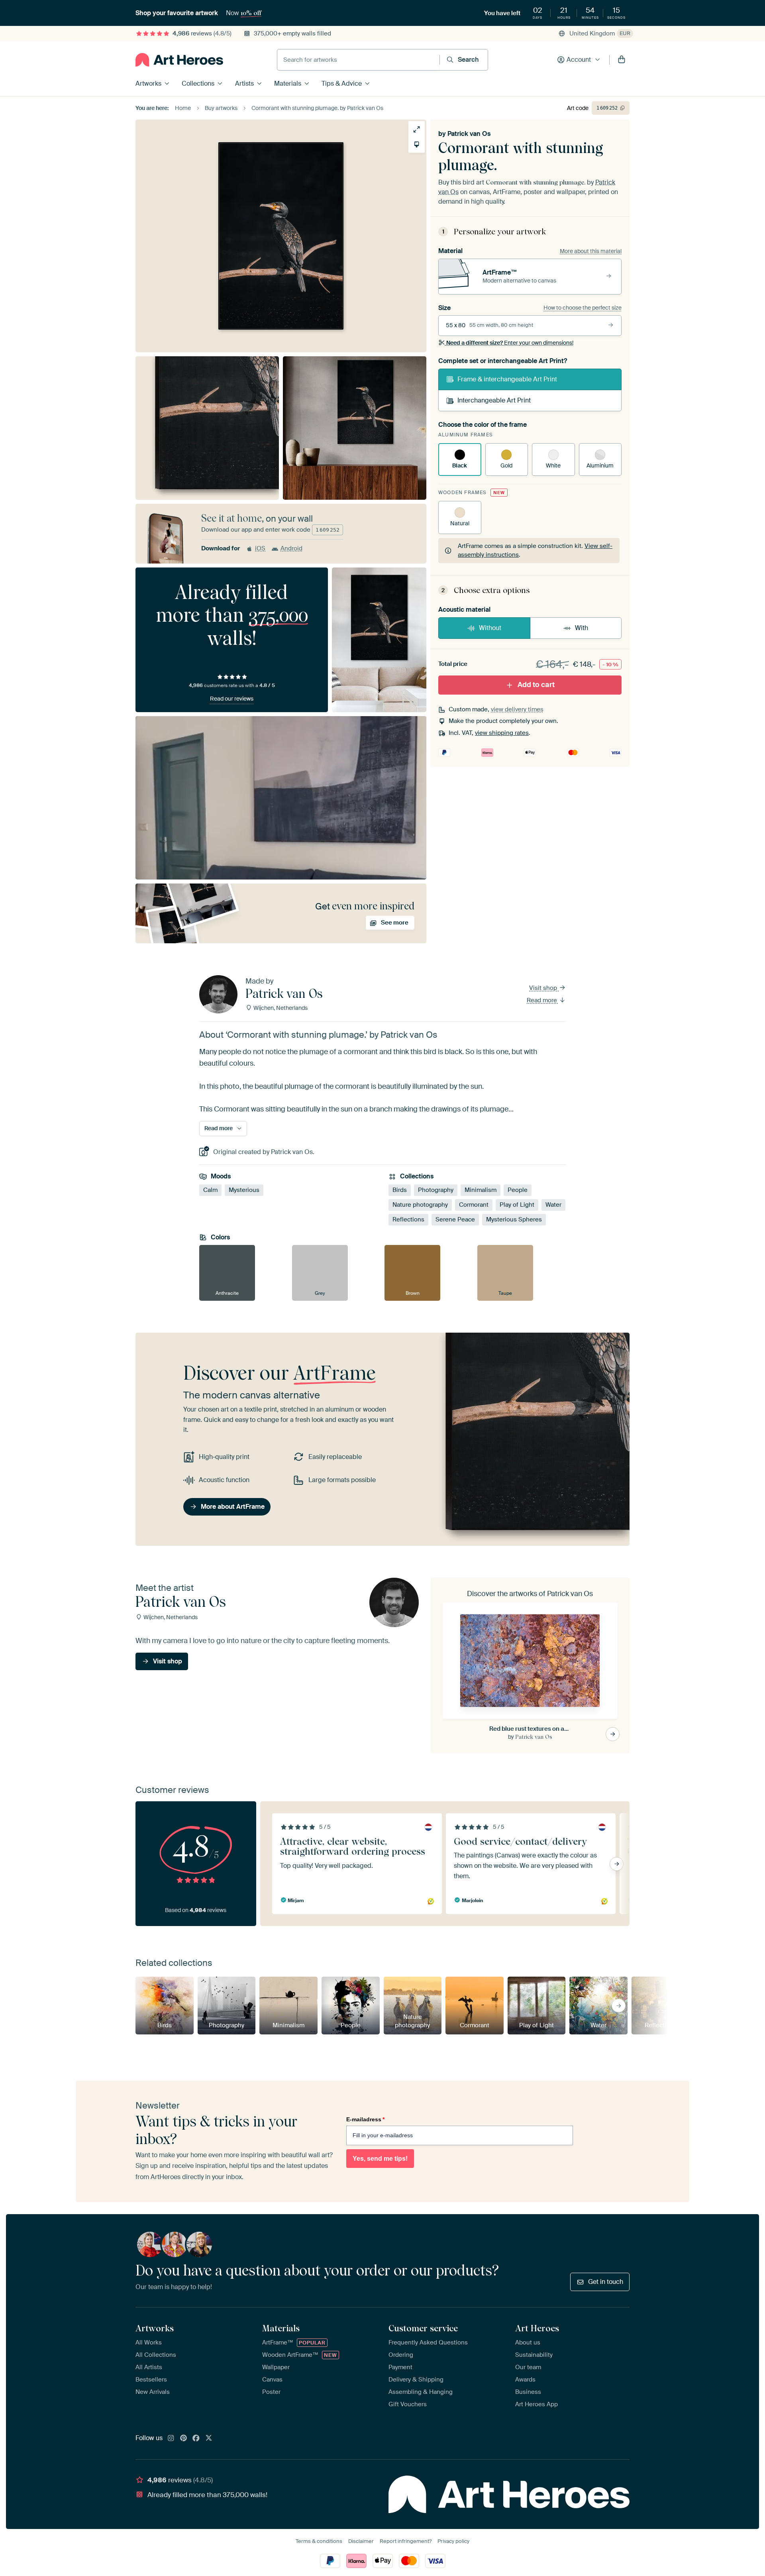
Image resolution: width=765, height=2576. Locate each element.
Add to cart (536, 685)
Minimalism (481, 1190)
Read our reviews (232, 699)
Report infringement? (406, 2541)
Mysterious (244, 1190)
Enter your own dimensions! (510, 343)
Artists (244, 83)
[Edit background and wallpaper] (417, 144)
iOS (260, 548)
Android (291, 548)
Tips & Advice (342, 83)
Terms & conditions (319, 2541)
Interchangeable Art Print (494, 400)
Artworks (148, 83)
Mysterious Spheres (514, 1219)
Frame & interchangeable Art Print (507, 379)
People (518, 1190)
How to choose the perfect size (583, 308)
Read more (543, 1000)
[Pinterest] (184, 2439)
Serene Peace (455, 1219)
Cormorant (474, 1205)
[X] (209, 2439)
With (582, 628)
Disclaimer (361, 2541)
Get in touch (606, 2282)
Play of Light (517, 1205)
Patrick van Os (469, 134)
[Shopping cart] (622, 60)
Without (490, 628)
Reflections (408, 1219)
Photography (436, 1190)
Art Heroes (537, 2328)
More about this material (591, 251)
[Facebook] (196, 2439)
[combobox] (358, 60)
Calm (210, 1190)
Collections (198, 83)
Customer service (423, 2328)
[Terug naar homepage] (179, 60)
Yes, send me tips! (380, 2159)
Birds (400, 1190)
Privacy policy (453, 2541)
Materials (288, 83)
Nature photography (420, 1205)
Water (553, 1205)
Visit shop (544, 988)
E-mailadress (365, 2119)
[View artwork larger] (417, 129)
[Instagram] (171, 2439)
